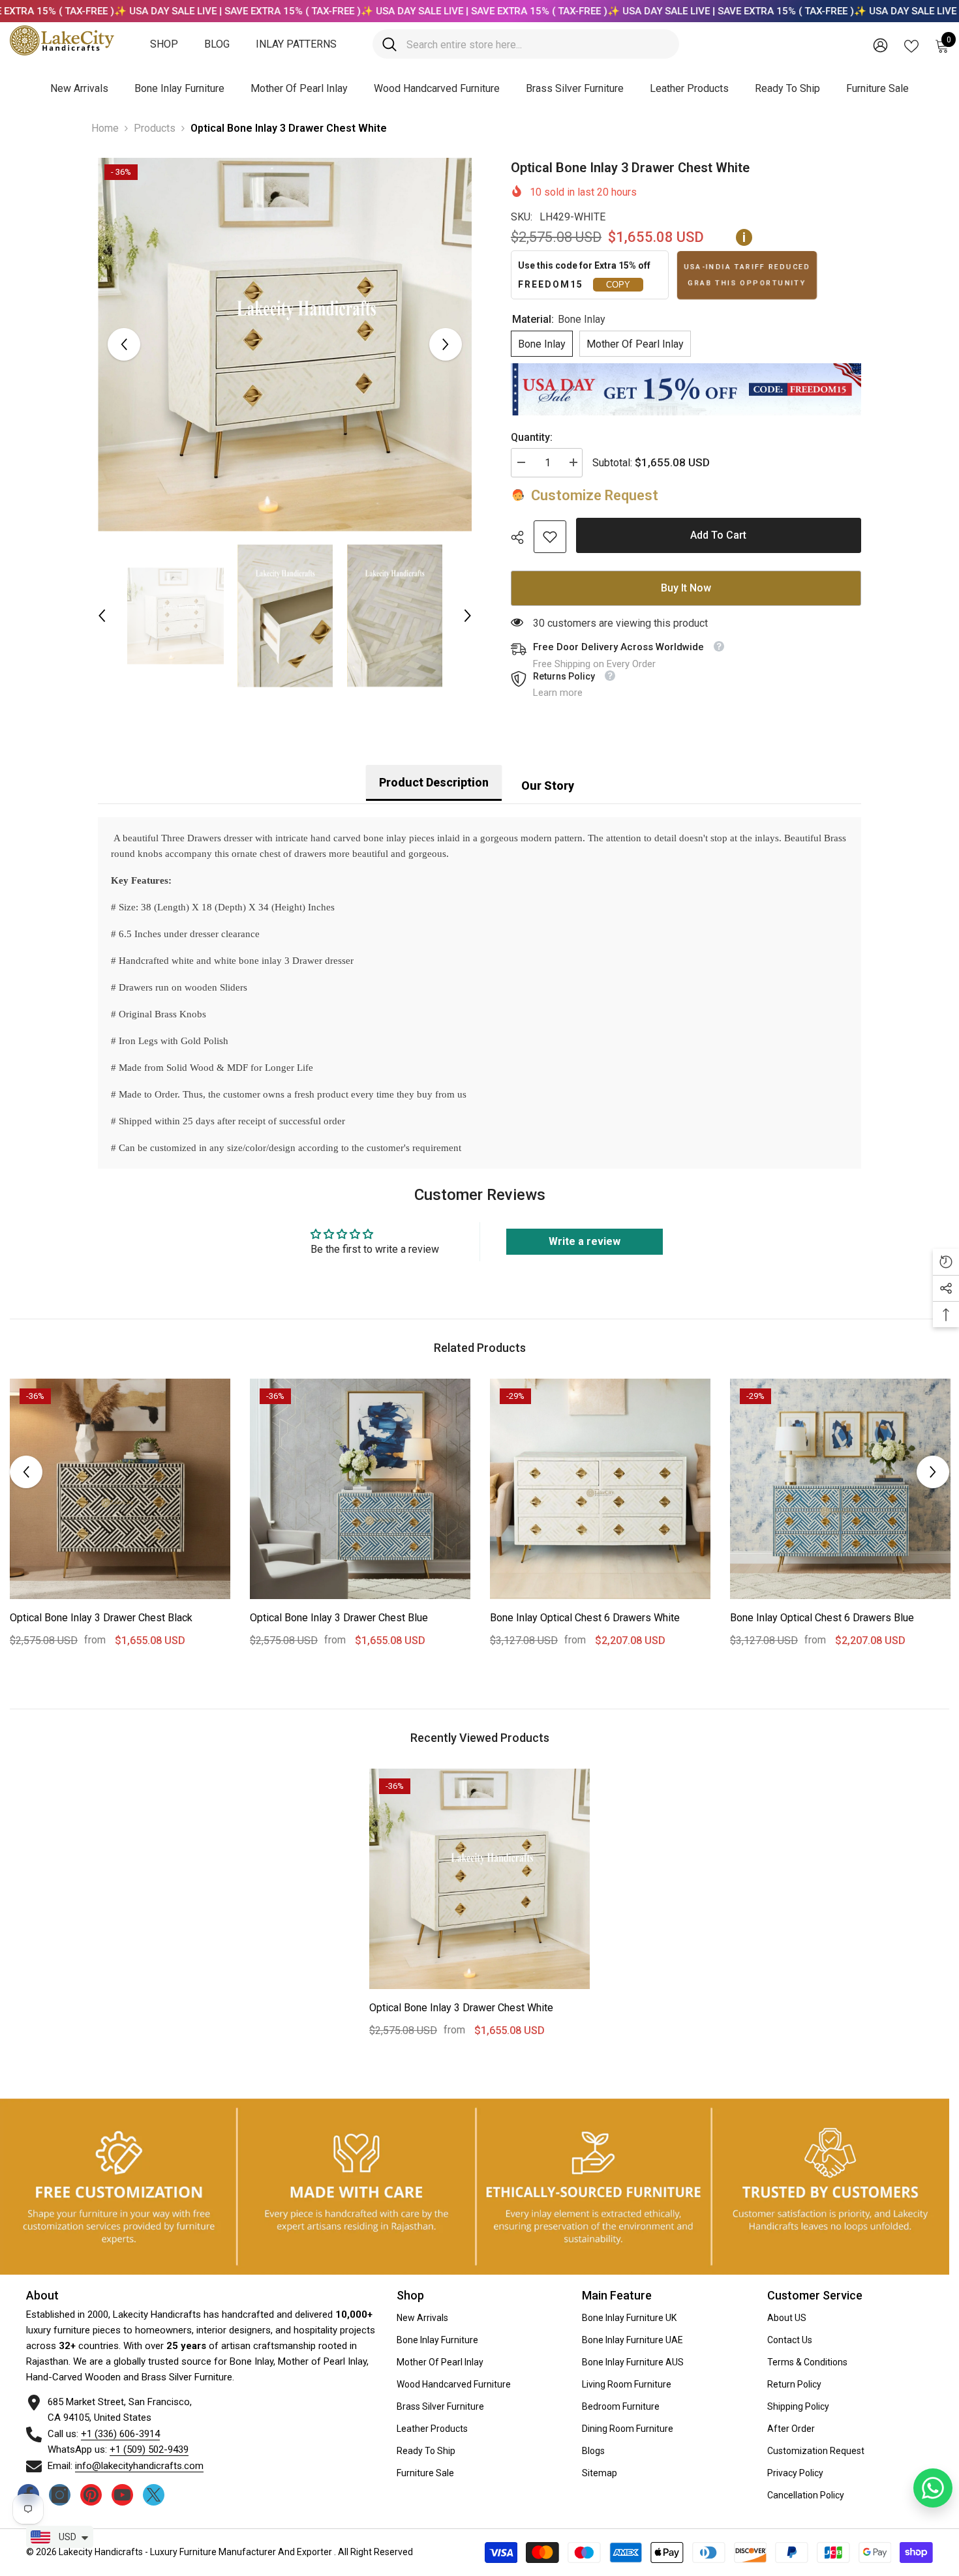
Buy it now (686, 588)
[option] (285, 345)
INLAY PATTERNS (296, 44)
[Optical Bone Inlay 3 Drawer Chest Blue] (360, 1489)
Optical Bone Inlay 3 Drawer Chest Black (101, 1618)
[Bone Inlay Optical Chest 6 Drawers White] (600, 1489)
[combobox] (538, 44)
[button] (124, 344)
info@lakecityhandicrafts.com (139, 2466)
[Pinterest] (91, 2495)
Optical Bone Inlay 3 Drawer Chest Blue (339, 1618)
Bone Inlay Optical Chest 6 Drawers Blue (822, 1618)
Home (105, 128)
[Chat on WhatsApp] (933, 2488)
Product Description (434, 782)
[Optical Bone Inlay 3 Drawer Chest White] (479, 1879)
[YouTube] (122, 2495)
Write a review (585, 1241)
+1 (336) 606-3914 (120, 2434)
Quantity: (532, 437)
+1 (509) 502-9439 (149, 2449)
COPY (618, 285)
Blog (217, 44)
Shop (164, 44)
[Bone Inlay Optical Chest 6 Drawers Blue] (840, 1489)
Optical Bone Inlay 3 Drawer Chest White (461, 2008)
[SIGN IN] (880, 45)
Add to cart (718, 536)
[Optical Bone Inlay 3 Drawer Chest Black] (120, 1489)
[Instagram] (60, 2495)
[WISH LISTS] (911, 45)
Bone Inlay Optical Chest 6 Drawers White (585, 1618)
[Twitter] (154, 2495)
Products (155, 128)
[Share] (522, 537)
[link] (550, 537)
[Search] (526, 44)
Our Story (548, 786)
